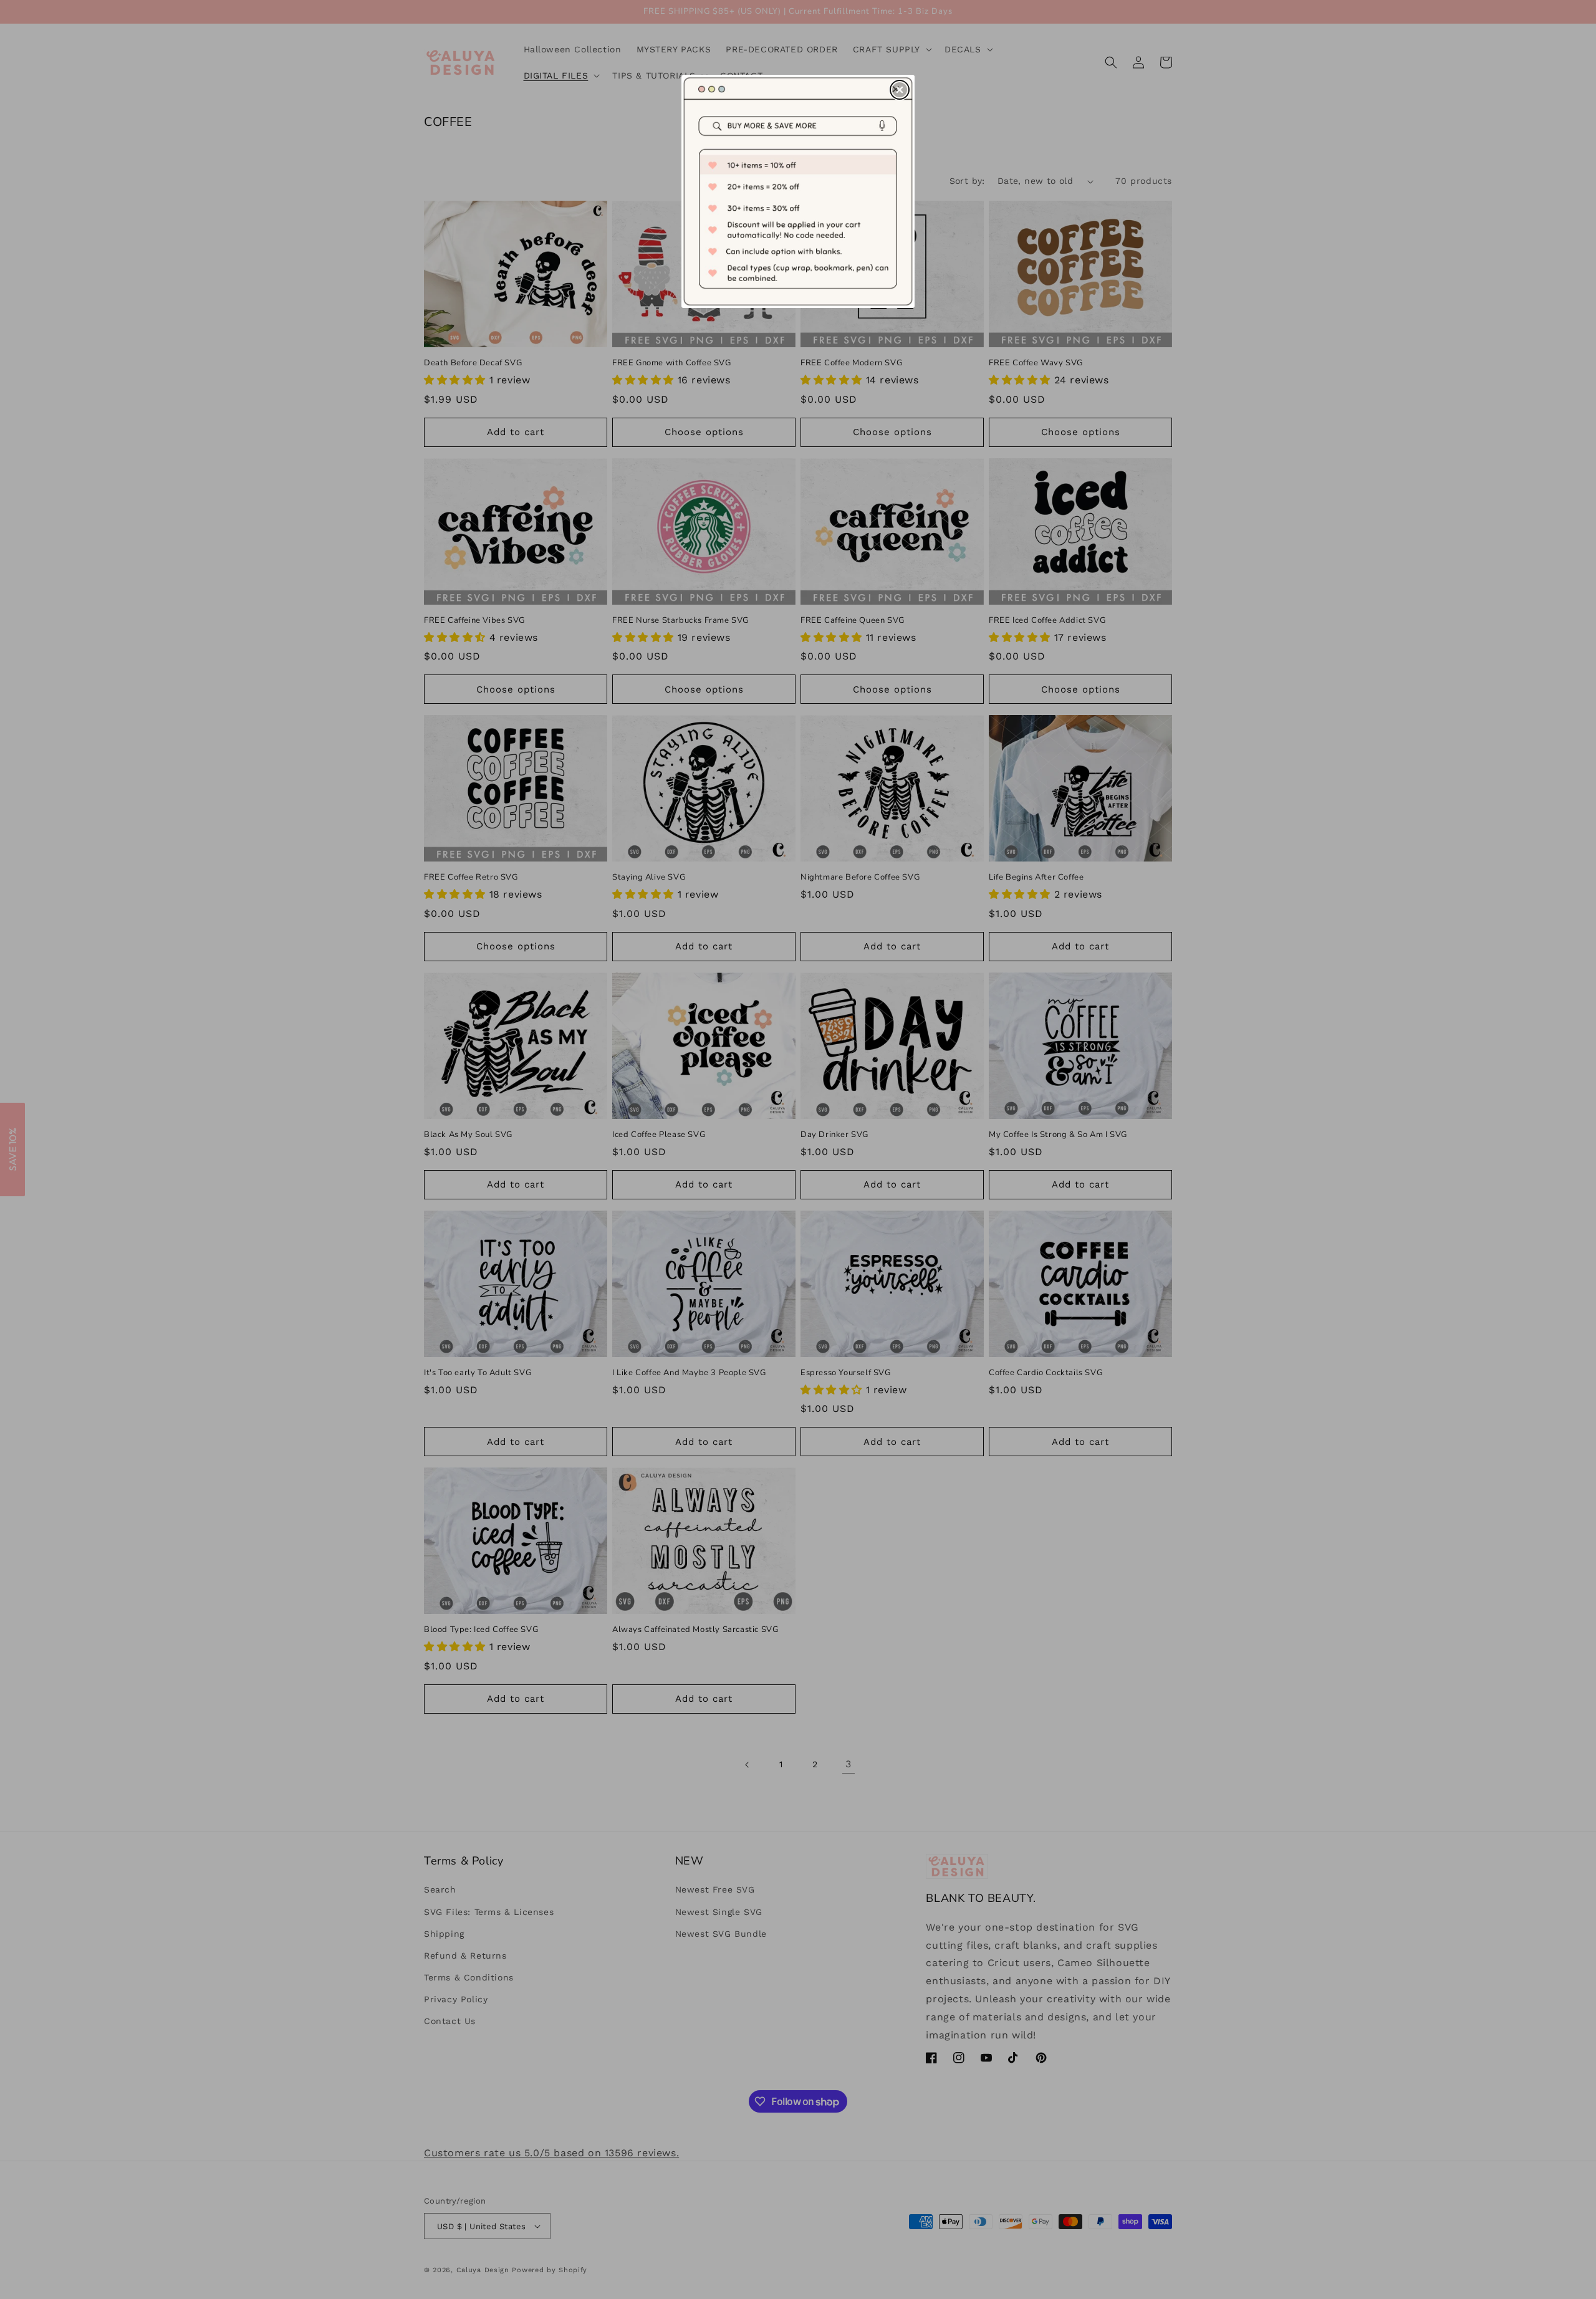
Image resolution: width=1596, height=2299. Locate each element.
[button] (900, 90)
